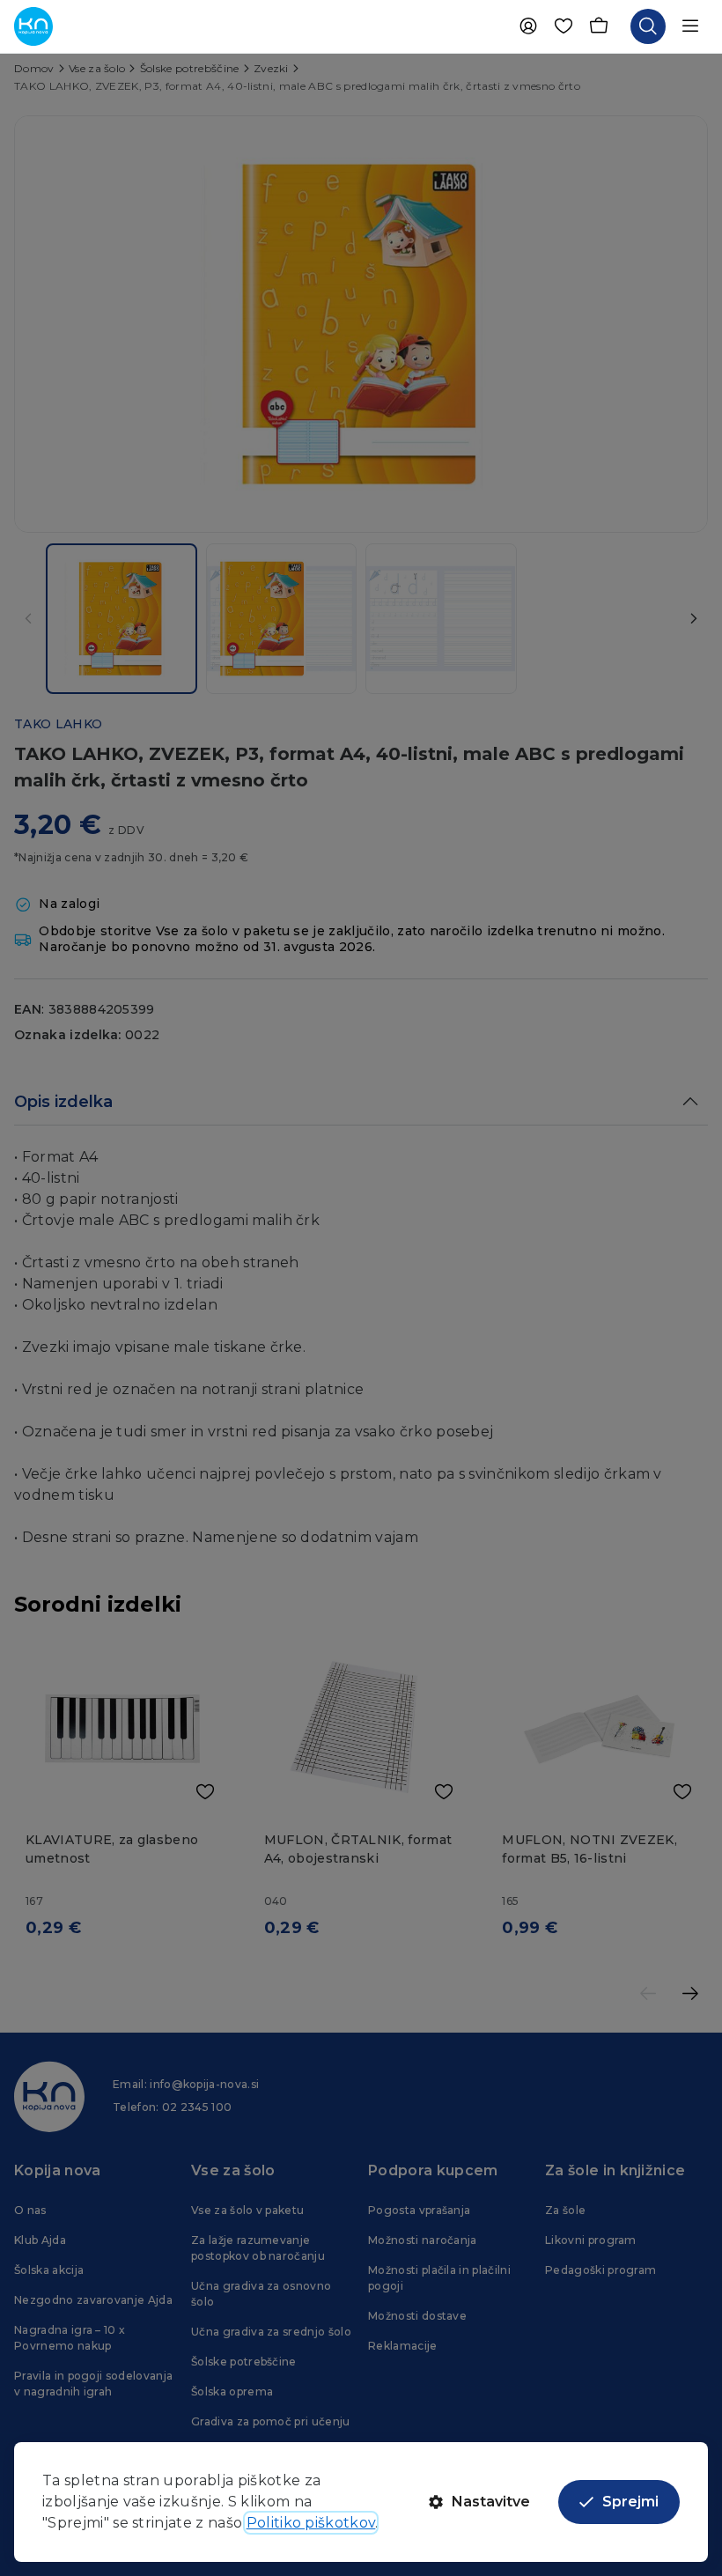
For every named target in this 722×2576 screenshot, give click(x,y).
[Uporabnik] (528, 26)
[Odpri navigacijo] (690, 26)
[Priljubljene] (564, 26)
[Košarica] (599, 26)
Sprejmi (630, 2502)
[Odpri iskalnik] (648, 26)
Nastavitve (491, 2502)
